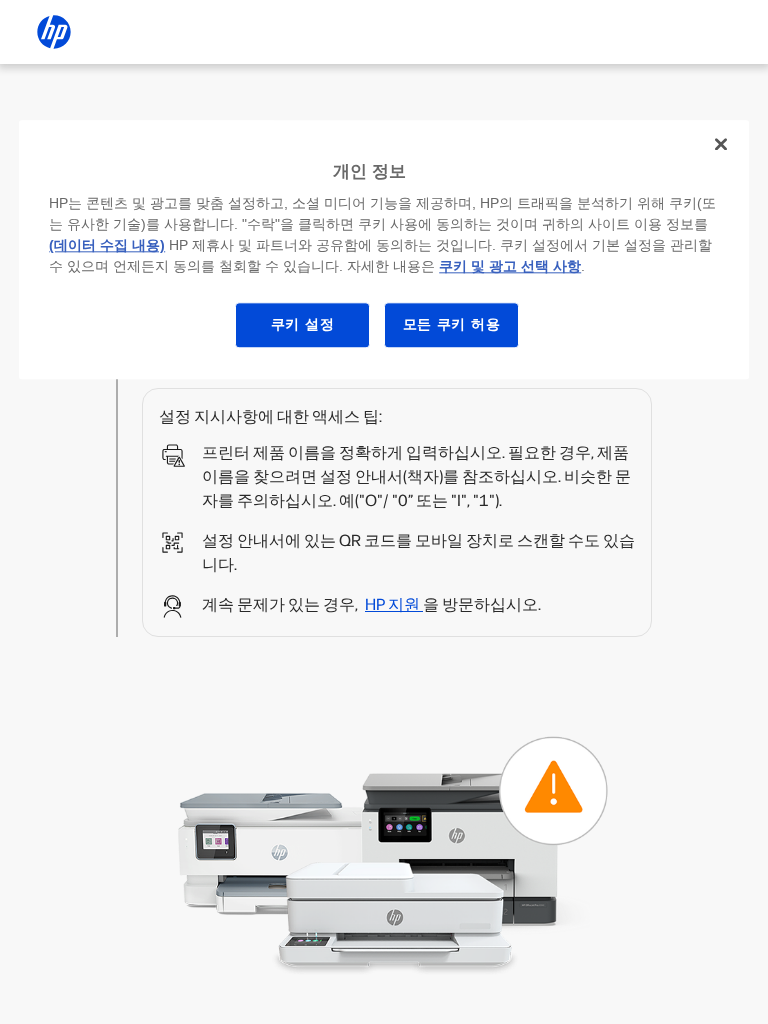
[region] (384, 249)
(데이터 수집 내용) (107, 245)
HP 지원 (394, 604)
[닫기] (721, 144)
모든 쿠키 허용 (452, 324)
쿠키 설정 (303, 324)
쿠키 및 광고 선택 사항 (510, 266)
